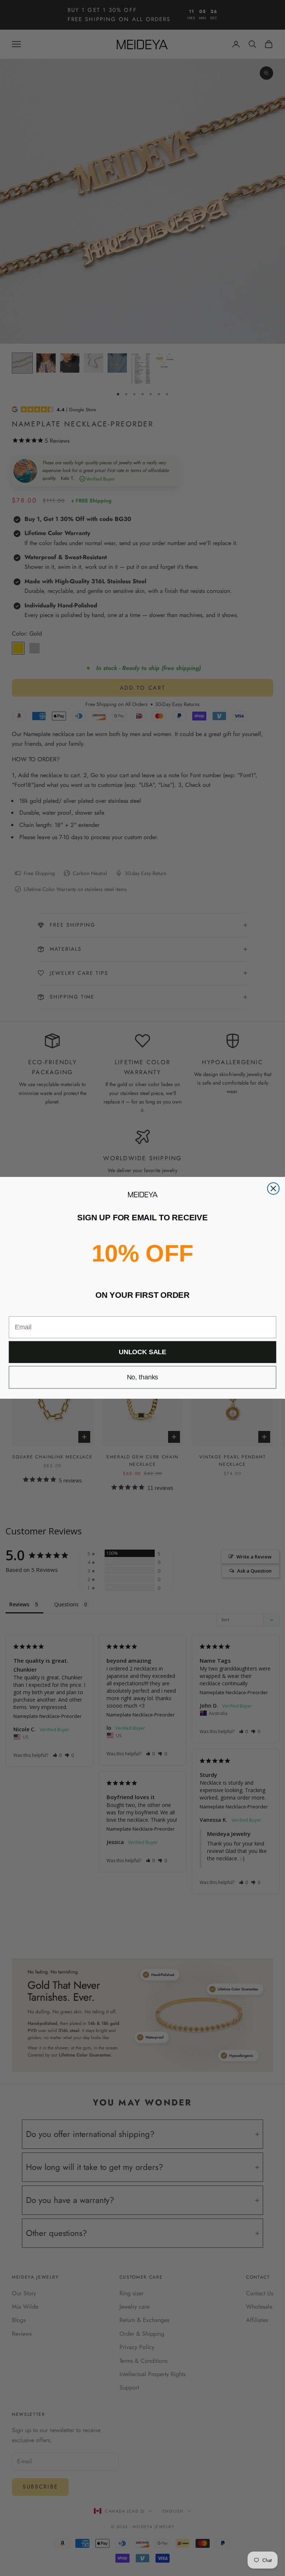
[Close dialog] (273, 1189)
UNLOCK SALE (142, 1352)
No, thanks (143, 1378)
